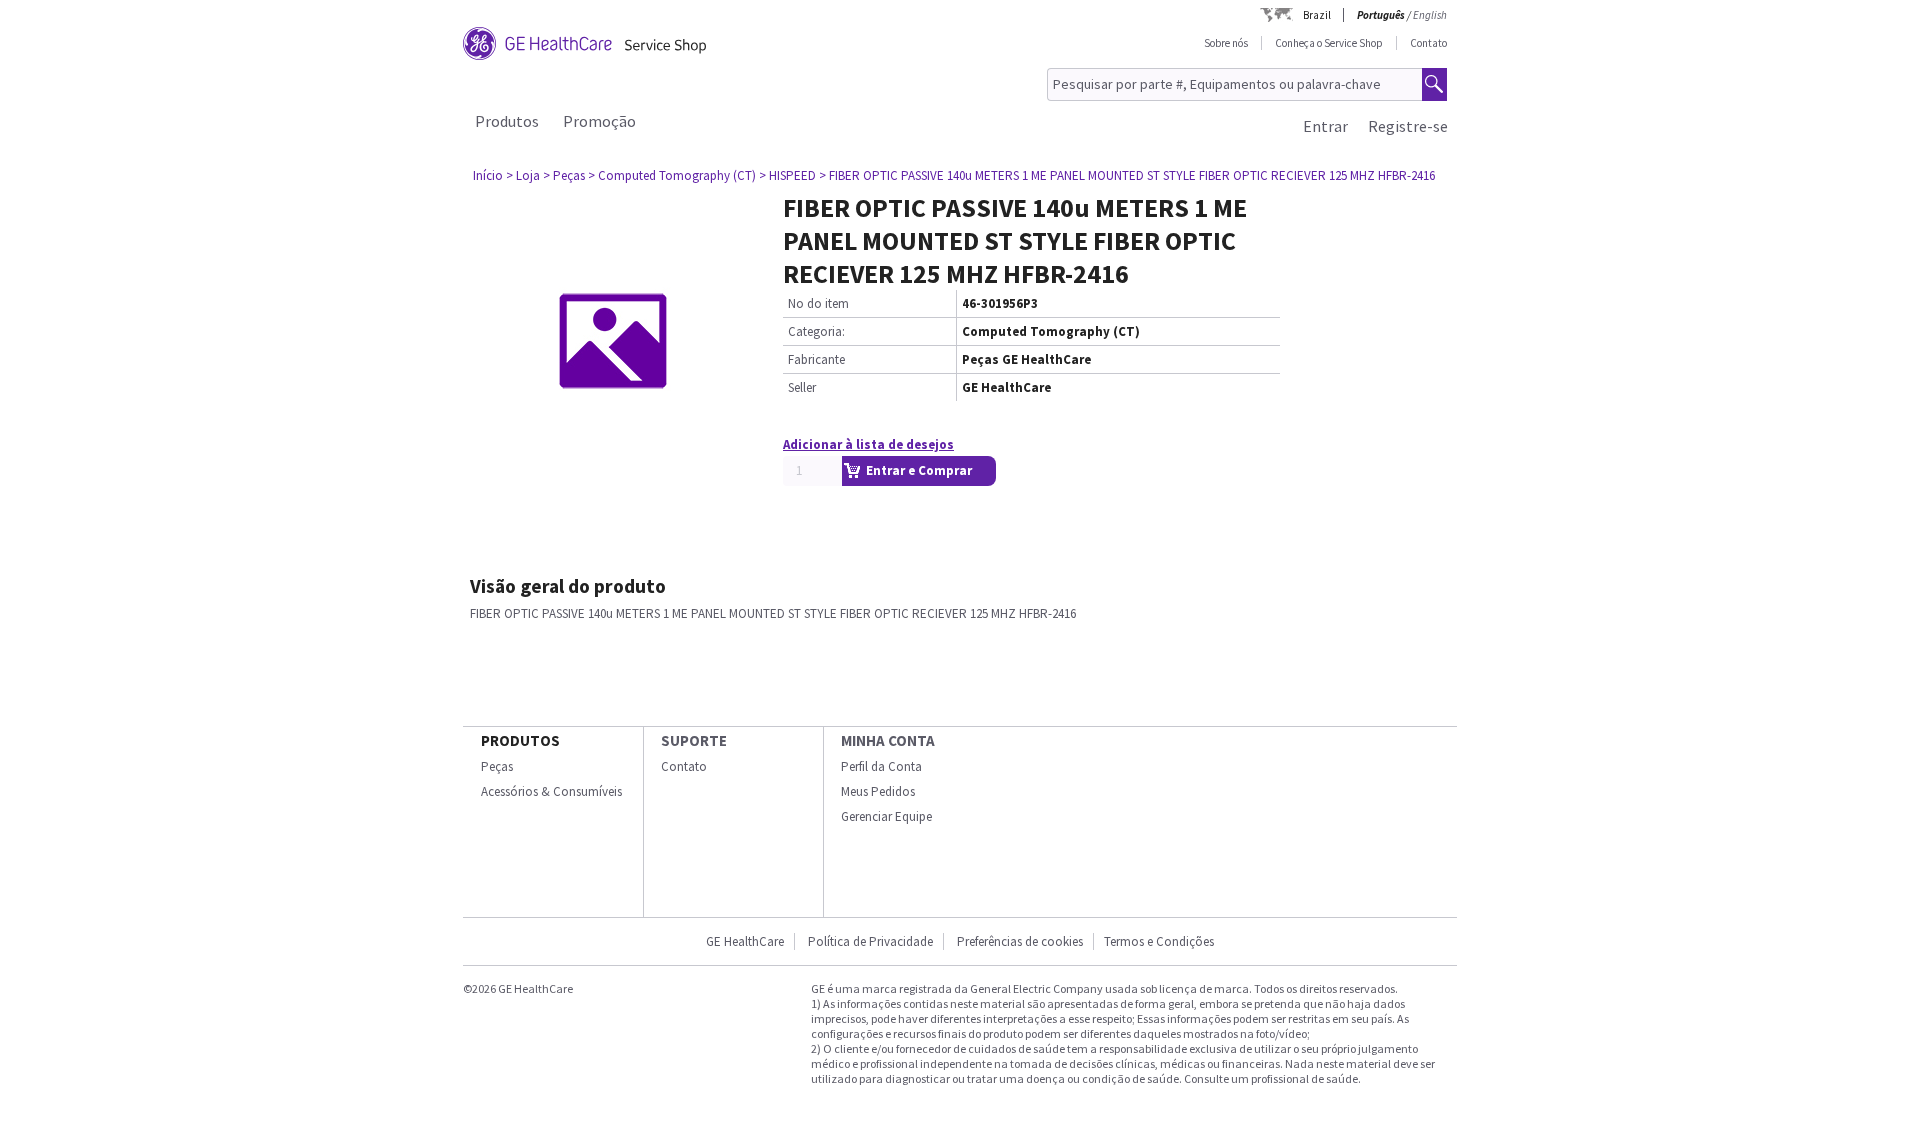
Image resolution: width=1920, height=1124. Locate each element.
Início (488, 175)
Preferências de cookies (1020, 941)
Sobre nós (1226, 43)
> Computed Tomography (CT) (672, 175)
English (1430, 15)
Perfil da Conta (881, 766)
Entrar (1325, 126)
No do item (818, 303)
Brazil (1317, 15)
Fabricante (816, 359)
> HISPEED (787, 175)
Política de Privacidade (870, 941)
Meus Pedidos (878, 791)
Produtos (507, 121)
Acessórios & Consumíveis (551, 791)
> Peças (564, 175)
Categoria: (816, 331)
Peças (497, 766)
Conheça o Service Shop (1329, 43)
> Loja (523, 175)
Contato (1428, 43)
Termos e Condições (1159, 941)
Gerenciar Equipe (886, 816)
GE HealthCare (745, 941)
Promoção (599, 121)
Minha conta (888, 740)
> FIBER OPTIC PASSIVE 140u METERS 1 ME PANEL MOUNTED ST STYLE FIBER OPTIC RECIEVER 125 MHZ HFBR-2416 (1127, 175)
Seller (802, 387)
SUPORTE (694, 740)
